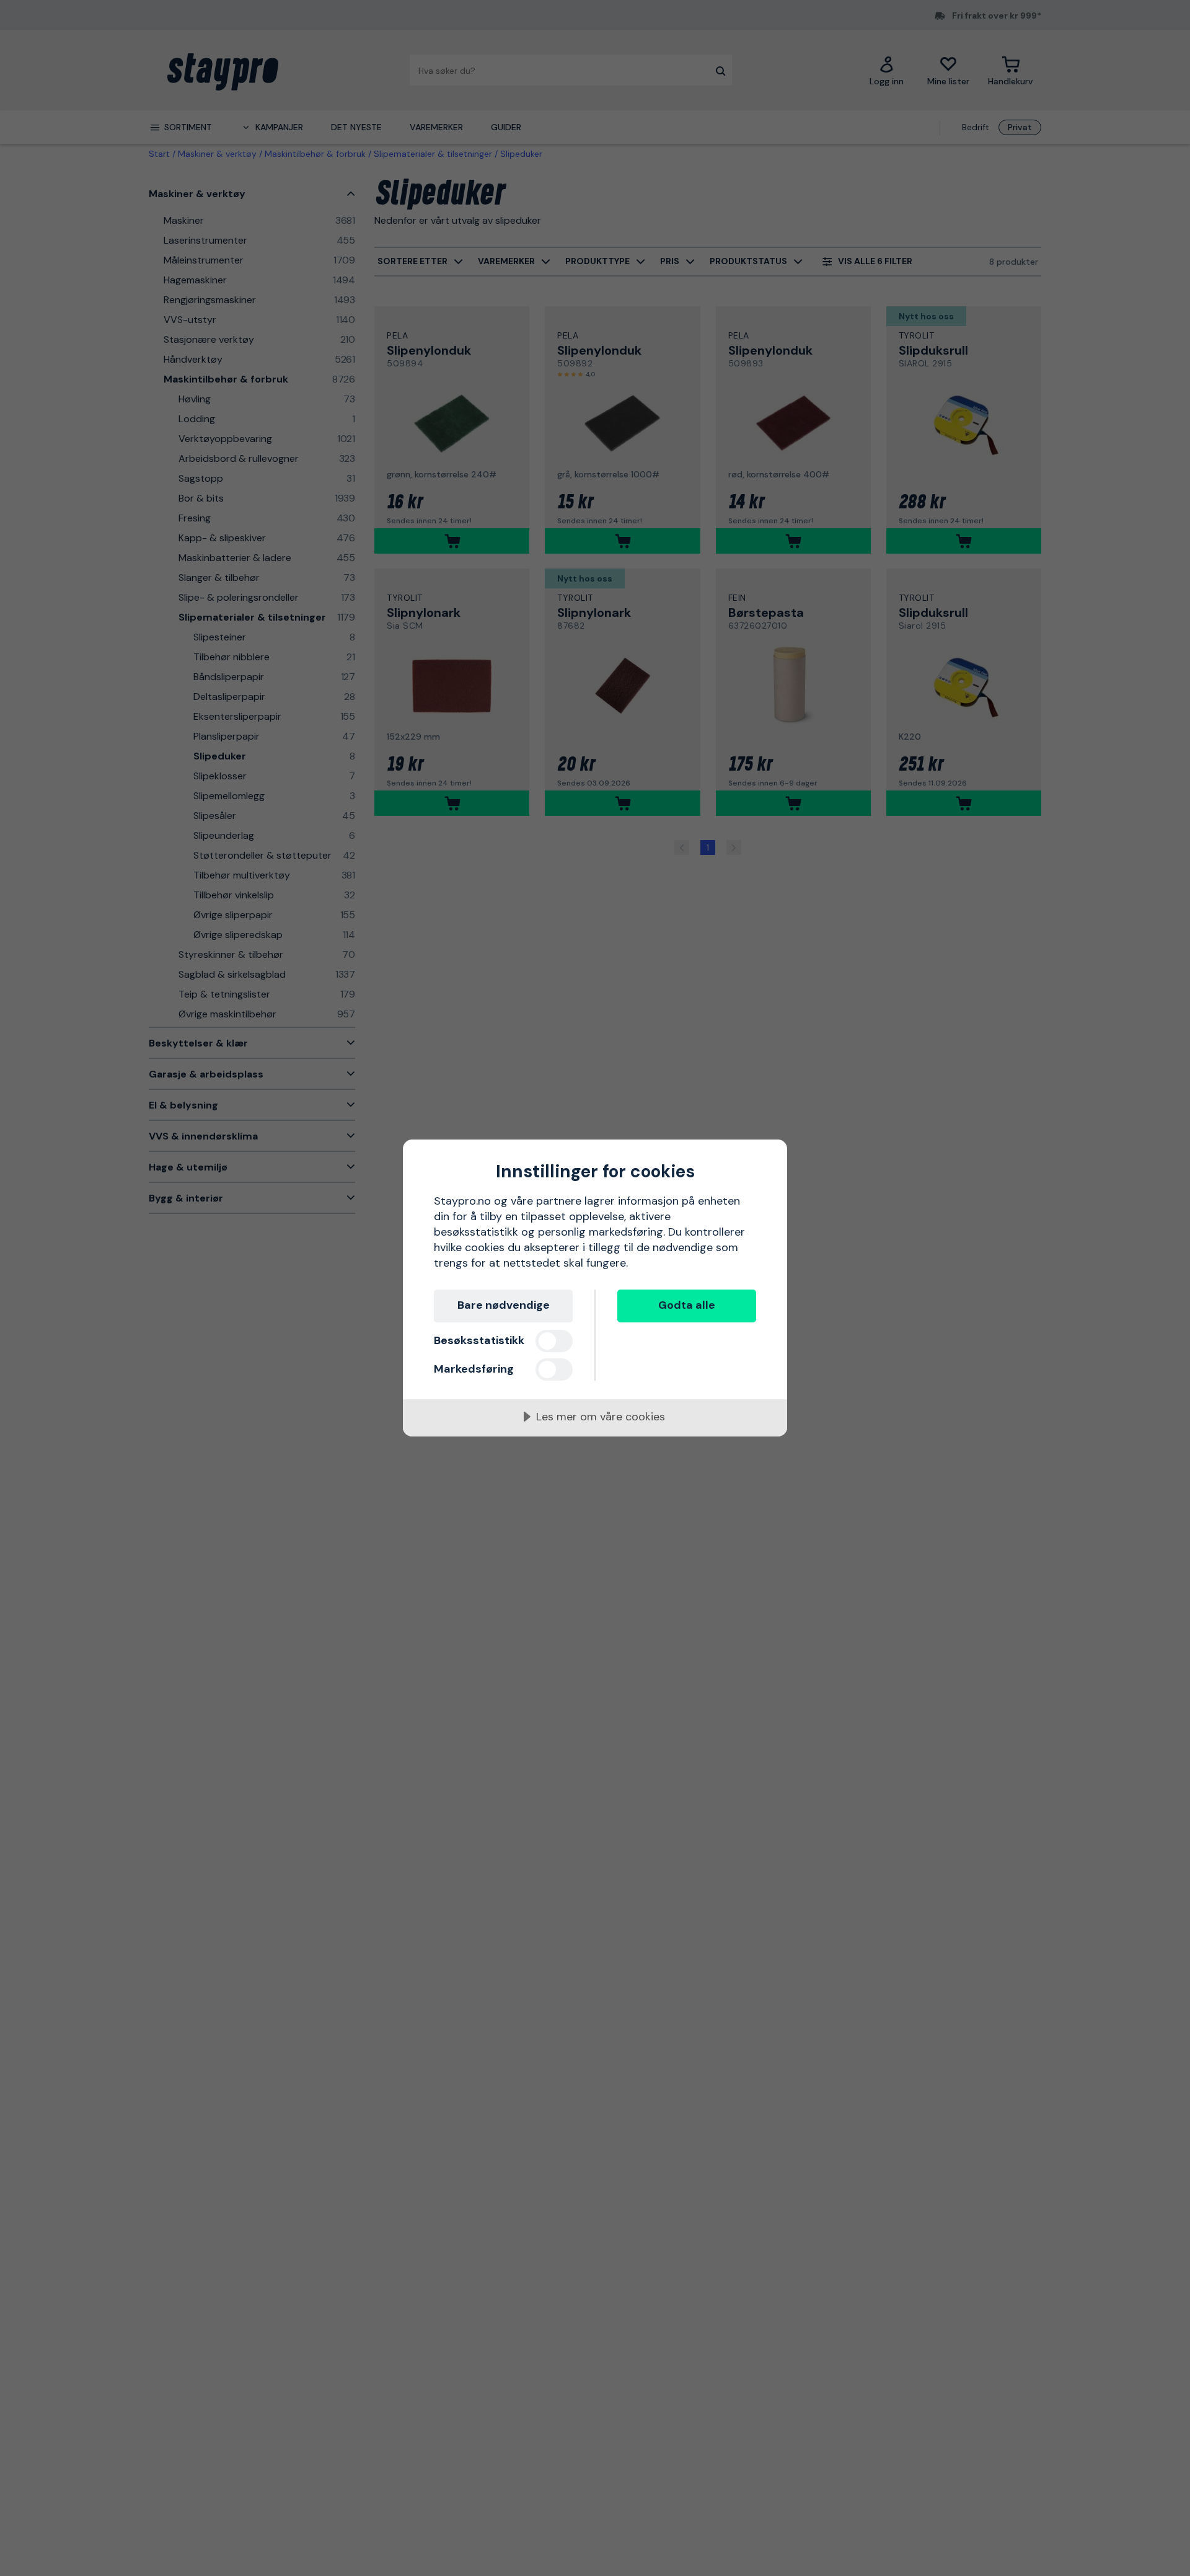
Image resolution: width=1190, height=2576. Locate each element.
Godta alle (687, 1305)
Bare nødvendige (504, 1305)
